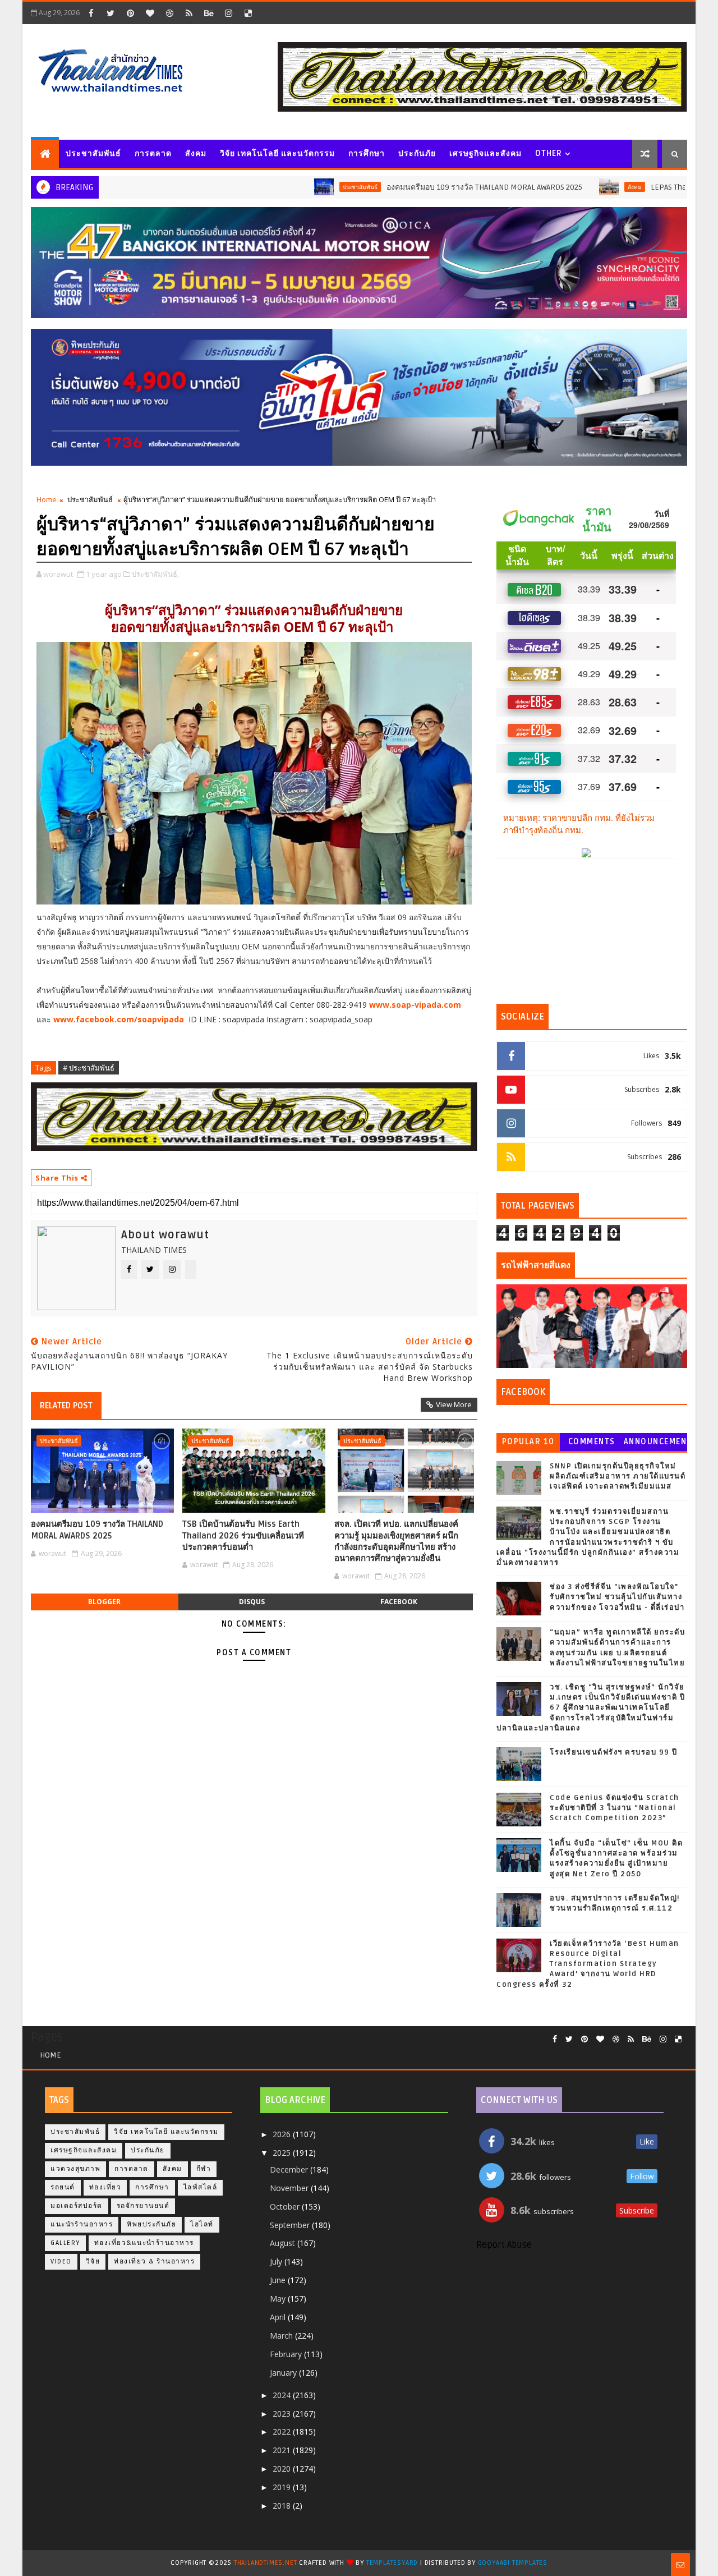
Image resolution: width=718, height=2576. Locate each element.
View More (454, 1404)
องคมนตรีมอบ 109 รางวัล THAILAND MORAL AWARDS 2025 (406, 187)
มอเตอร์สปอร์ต (77, 2206)
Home (47, 499)
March (282, 2336)
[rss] (189, 13)
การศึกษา (367, 153)
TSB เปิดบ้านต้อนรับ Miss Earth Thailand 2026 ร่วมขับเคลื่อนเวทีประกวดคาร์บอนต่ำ (243, 1535)
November (290, 2188)
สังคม (196, 153)
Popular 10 (528, 1442)
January (284, 2373)
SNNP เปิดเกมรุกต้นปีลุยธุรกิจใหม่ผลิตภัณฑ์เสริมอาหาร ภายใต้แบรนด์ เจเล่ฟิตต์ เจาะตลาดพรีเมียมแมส (618, 1476)
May (279, 2299)
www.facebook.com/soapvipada (120, 1019)
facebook (399, 1602)
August (284, 2243)
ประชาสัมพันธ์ (93, 153)
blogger (104, 1602)
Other (549, 153)
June (279, 2280)
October (286, 2207)
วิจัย (93, 2262)
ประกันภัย (417, 153)
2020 (283, 2469)
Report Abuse (504, 2245)
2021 (283, 2450)
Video (61, 2262)
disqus (252, 1602)
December (290, 2169)
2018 (283, 2506)
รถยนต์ (63, 2187)
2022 (283, 2432)
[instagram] (228, 13)
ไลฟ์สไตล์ (201, 2187)
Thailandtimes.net (266, 2563)
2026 (283, 2134)
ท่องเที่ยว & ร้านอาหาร (154, 2262)
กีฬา (204, 2169)
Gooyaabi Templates (513, 2563)
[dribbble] (169, 13)
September (291, 2225)
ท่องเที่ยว (105, 2187)
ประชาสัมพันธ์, (155, 574)
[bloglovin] (150, 13)
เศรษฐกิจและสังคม (485, 153)
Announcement (655, 1444)
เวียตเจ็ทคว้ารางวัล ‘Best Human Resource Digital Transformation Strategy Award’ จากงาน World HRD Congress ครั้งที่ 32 (588, 1964)
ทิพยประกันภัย (151, 2224)
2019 (283, 2487)
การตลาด (153, 153)
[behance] (209, 13)
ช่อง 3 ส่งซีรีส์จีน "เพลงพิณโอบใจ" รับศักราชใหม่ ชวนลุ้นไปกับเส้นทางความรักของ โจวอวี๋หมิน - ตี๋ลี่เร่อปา (617, 1597)
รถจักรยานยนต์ (143, 2206)
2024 (283, 2395)
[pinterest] (130, 13)
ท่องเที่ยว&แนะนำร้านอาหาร (144, 2243)
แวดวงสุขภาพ (75, 2169)
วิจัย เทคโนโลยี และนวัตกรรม (277, 153)
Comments (592, 1442)
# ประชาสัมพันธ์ (89, 1068)
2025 (283, 2153)
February (287, 2354)
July (277, 2262)
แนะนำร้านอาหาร (82, 2224)
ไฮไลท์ (202, 2224)
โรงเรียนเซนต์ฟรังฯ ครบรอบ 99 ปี (614, 1752)
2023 (283, 2414)
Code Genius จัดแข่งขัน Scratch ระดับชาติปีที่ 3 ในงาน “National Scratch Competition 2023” (615, 1808)
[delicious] (248, 13)
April (279, 2317)
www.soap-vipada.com (415, 1005)
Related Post (66, 1406)
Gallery (65, 2243)
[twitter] (111, 13)
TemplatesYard (392, 2563)
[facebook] (91, 13)
